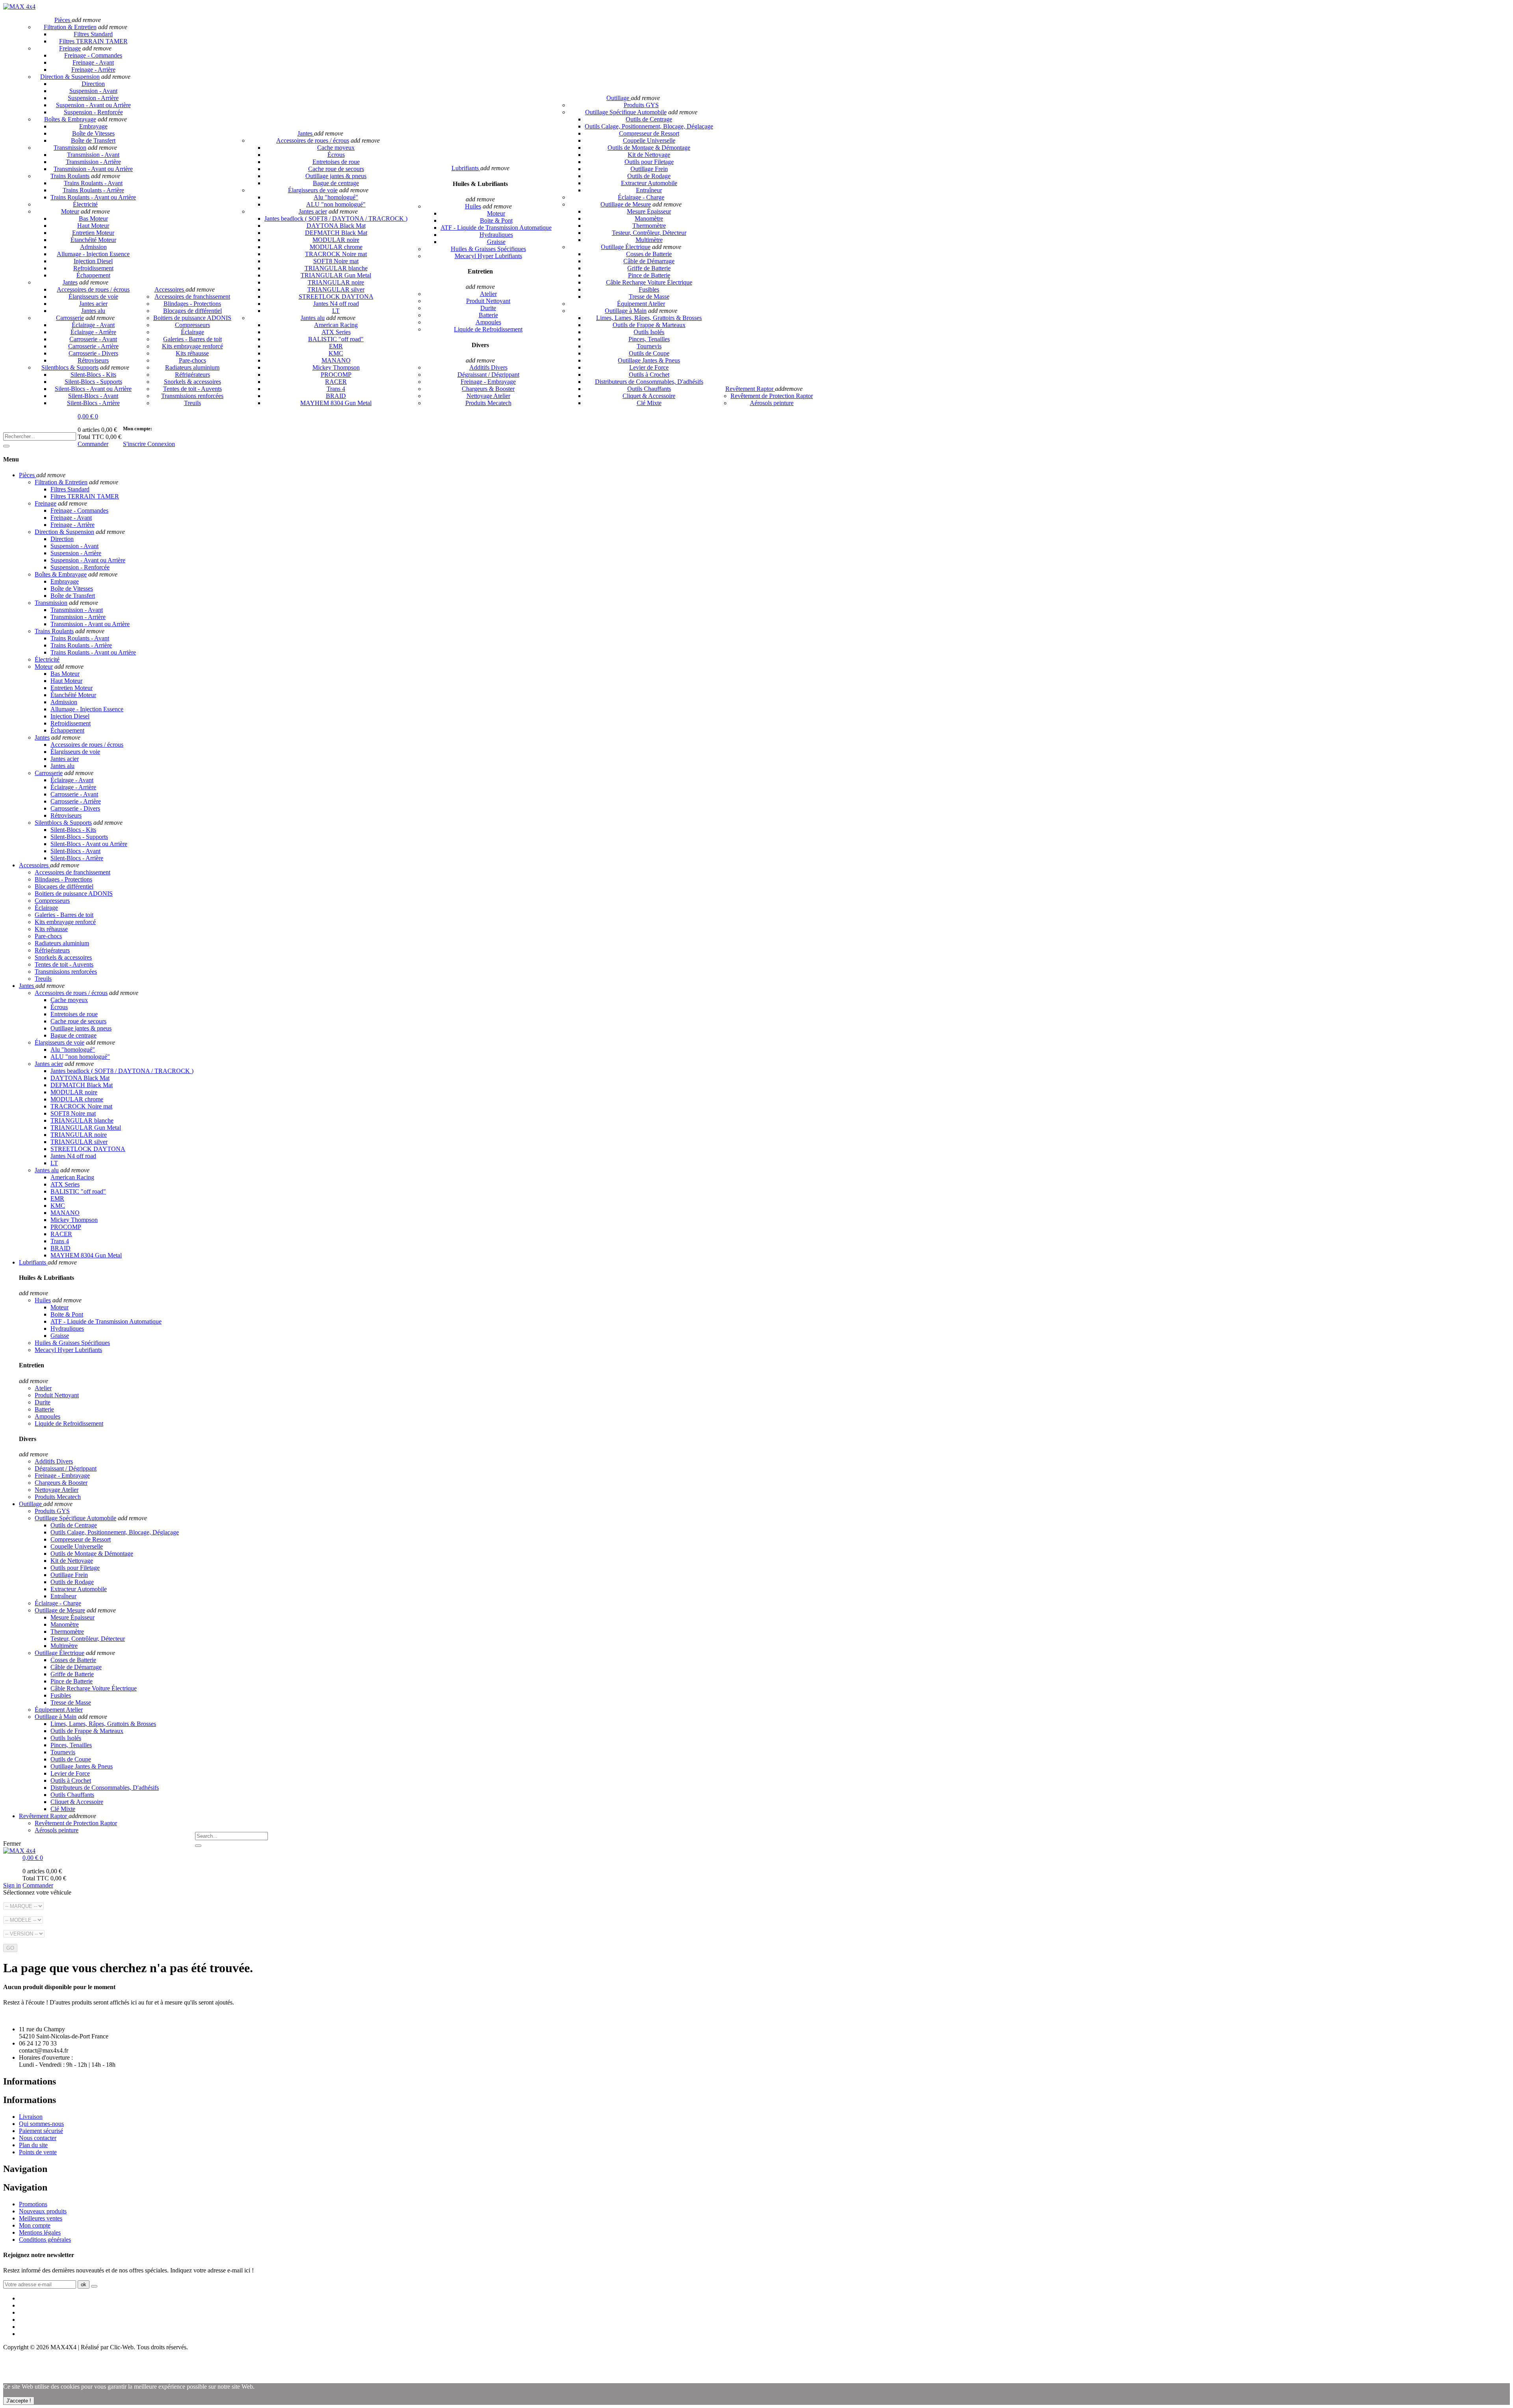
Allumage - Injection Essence (93, 254)
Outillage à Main (626, 311)
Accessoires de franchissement (192, 297)
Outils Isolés (649, 332)
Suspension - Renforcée (93, 112)
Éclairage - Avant (93, 325)
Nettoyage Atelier (488, 396)
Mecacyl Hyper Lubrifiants (488, 256)
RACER (336, 382)
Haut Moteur (93, 226)
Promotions (33, 2204)
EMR (336, 346)
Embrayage (93, 126)
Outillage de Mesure (626, 204)
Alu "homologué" (336, 197)
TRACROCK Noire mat (336, 254)
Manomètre (649, 218)
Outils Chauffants (649, 389)
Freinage (70, 48)
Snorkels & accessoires (192, 382)
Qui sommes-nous (41, 2124)
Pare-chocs (192, 360)
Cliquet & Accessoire (649, 396)
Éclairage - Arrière (93, 332)
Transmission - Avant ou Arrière (93, 169)
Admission (93, 247)
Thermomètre (649, 226)
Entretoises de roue (336, 162)
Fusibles (649, 289)
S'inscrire (135, 444)
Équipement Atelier (641, 304)
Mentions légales (40, 2232)
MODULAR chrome (336, 247)
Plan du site (33, 2145)
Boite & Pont (496, 220)
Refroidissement (93, 268)
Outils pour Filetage (649, 162)
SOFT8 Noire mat (336, 261)
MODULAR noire (336, 240)
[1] (94, 2286)
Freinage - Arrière (93, 70)
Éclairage (192, 332)
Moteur (70, 211)
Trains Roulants (70, 176)
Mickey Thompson (336, 367)
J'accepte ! (19, 2401)
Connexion (161, 444)
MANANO (336, 360)
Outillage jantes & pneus (336, 176)
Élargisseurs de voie (93, 297)
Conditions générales (45, 2240)
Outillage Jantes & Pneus (649, 360)
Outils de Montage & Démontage (649, 148)
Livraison (31, 2117)
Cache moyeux (336, 148)
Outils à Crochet (649, 375)
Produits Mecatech (488, 403)
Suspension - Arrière (93, 98)
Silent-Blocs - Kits (93, 375)
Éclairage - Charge (641, 197)
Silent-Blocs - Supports (93, 382)
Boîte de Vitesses (93, 133)
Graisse (496, 242)
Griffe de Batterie (649, 268)
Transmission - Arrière (93, 162)
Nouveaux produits (43, 2211)
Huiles (473, 206)
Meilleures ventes (41, 2218)
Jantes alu (93, 311)
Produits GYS (641, 105)
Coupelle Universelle (649, 140)
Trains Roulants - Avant (93, 183)
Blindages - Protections (192, 304)
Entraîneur (649, 190)
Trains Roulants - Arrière (93, 190)
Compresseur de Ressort (649, 133)
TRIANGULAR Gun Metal (336, 275)
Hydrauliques (496, 235)
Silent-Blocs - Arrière (93, 403)
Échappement (93, 275)
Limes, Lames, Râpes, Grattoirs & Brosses (649, 318)
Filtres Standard (93, 34)
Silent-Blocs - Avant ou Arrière (93, 389)
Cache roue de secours (336, 169)
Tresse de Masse (649, 297)
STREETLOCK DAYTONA (336, 297)
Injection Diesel (93, 261)
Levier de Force (649, 367)
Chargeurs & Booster (488, 389)
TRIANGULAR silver (336, 289)
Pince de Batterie (649, 275)
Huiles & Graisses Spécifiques (488, 249)
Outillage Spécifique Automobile (626, 112)
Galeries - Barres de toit (192, 339)
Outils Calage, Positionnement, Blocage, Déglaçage (649, 126)
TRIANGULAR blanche (336, 268)
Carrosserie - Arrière (93, 346)
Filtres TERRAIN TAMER (93, 41)
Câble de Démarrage (649, 261)
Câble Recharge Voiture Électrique (649, 282)
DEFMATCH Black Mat (336, 233)
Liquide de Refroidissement (488, 329)
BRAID (336, 396)
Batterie (488, 315)
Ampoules (488, 322)
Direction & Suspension (70, 77)
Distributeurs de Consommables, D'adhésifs (649, 382)
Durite (488, 308)
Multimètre (649, 240)
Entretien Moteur (93, 233)
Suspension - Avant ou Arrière (93, 105)
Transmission (70, 148)
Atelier (488, 294)
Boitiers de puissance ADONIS (192, 318)
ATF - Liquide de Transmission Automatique (496, 228)
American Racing (336, 325)
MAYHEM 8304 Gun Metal (336, 403)
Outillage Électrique (626, 247)
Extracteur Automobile (649, 183)
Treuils (192, 403)
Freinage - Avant (93, 62)
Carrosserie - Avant (93, 339)
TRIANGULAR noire (336, 282)
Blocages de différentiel (192, 311)
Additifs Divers (488, 367)
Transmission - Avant (93, 155)
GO (10, 1948)
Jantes (70, 282)
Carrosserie (70, 318)
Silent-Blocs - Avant (93, 396)
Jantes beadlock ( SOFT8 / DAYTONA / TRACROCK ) (336, 218)
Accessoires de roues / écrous (93, 289)
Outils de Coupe (649, 353)
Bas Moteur (93, 218)
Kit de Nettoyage (649, 155)
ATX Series (336, 332)
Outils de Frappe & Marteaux (649, 325)
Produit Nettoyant (488, 301)
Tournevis (649, 346)
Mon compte (35, 2225)
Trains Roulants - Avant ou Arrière (93, 197)
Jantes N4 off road (336, 304)
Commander (93, 444)
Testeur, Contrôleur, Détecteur (649, 233)
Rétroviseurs (93, 360)
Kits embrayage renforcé (192, 346)
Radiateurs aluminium (192, 367)
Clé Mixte (649, 403)
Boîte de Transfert (93, 140)
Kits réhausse (192, 353)
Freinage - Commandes (93, 55)
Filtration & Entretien (70, 27)
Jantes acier (93, 304)
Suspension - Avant (93, 91)
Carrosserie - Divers (93, 353)
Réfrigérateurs (192, 375)
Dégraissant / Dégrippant (488, 375)
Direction (93, 84)
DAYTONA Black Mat (336, 226)
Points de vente (38, 2152)
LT (336, 311)
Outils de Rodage (649, 176)
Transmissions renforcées (192, 396)
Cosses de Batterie (649, 254)
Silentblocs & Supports (70, 367)
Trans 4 (336, 389)
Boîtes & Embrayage (70, 119)
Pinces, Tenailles (649, 339)
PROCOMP (336, 375)
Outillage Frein (649, 169)
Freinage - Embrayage (488, 382)
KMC (336, 353)
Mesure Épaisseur (649, 211)
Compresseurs (192, 325)
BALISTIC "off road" (336, 339)
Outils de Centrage (649, 119)
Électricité (85, 204)
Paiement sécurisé (41, 2131)
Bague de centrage (336, 183)
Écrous (336, 155)
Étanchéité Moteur (93, 240)
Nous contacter (38, 2138)
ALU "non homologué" (336, 204)
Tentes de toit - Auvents (192, 389)
